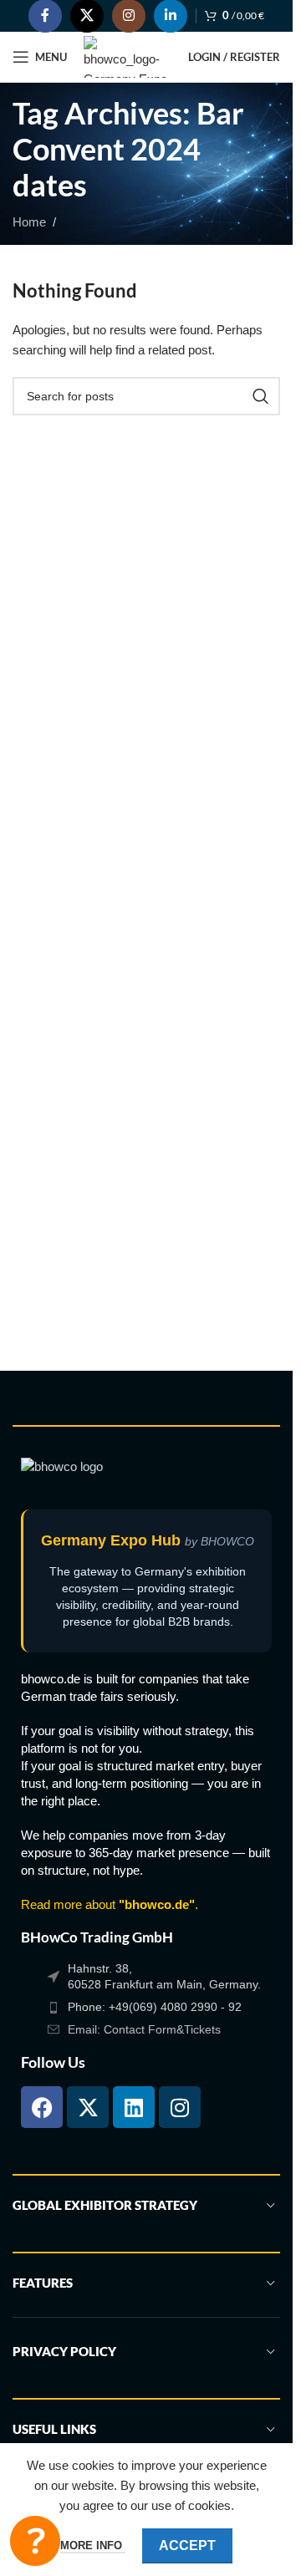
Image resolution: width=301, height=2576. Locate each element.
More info (93, 2545)
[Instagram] (180, 2107)
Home (29, 222)
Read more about (108, 1904)
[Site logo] (128, 56)
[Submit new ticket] (35, 2541)
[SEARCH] (261, 396)
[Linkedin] (134, 2107)
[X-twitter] (88, 2107)
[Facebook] (42, 2107)
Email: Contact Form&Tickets (144, 2029)
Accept (187, 2545)
